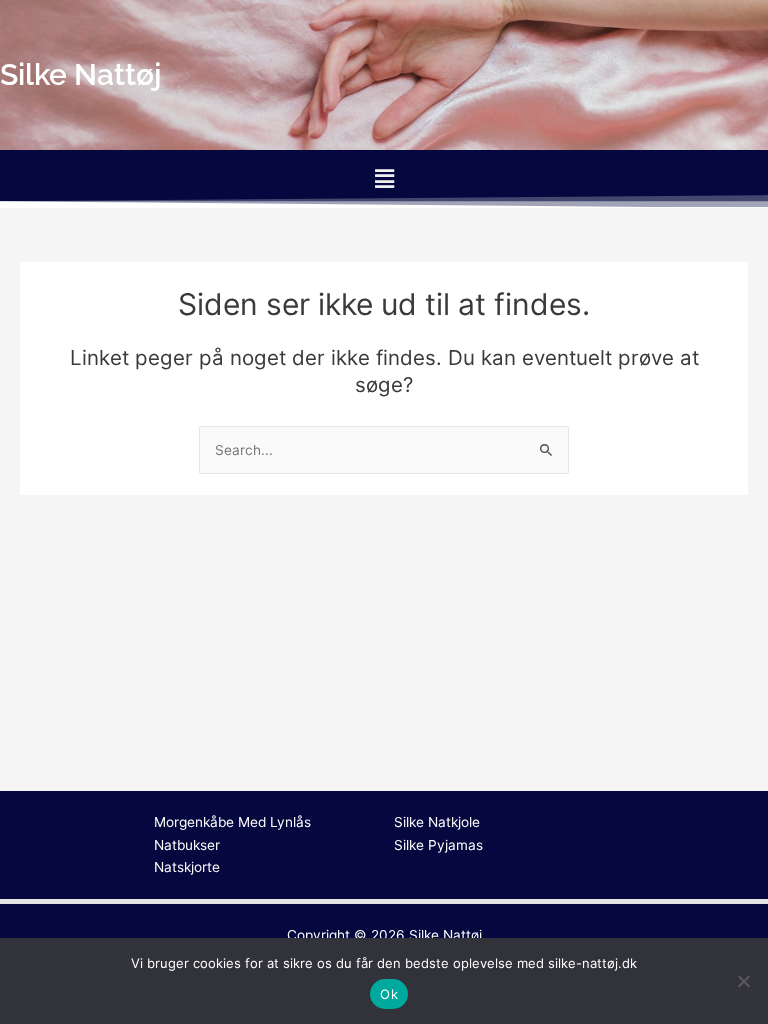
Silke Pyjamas (438, 845)
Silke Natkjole (437, 822)
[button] (384, 178)
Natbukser (187, 845)
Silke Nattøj (445, 935)
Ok (389, 994)
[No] (743, 981)
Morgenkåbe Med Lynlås (232, 822)
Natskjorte (187, 867)
